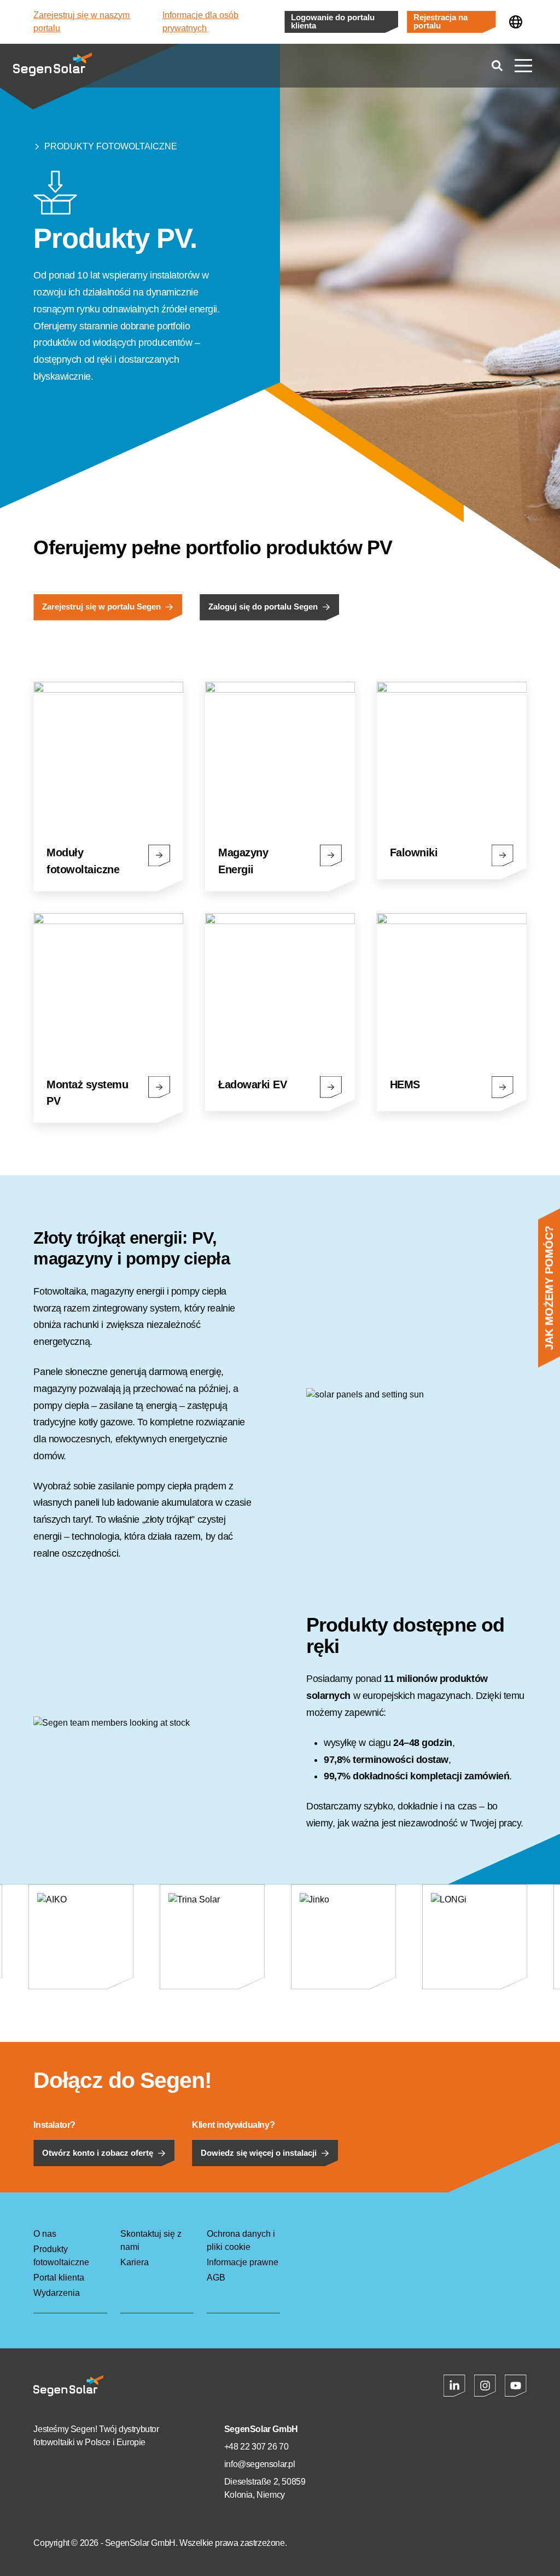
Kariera (135, 2262)
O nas (45, 2234)
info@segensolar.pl (260, 2464)
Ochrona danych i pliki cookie (241, 2240)
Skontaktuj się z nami (151, 2240)
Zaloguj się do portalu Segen (263, 607)
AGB (216, 2278)
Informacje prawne (243, 2262)
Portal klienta (59, 2278)
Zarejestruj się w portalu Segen (101, 607)
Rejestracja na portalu (441, 22)
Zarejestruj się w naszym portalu (81, 22)
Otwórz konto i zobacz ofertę (98, 2153)
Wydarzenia (57, 2293)
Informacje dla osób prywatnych (200, 22)
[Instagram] (485, 2386)
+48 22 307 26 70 (256, 2447)
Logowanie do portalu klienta (333, 22)
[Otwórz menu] (523, 66)
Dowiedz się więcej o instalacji (259, 2153)
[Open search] (497, 66)
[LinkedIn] (454, 2386)
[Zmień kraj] (516, 22)
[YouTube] (516, 2386)
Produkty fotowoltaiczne (111, 146)
